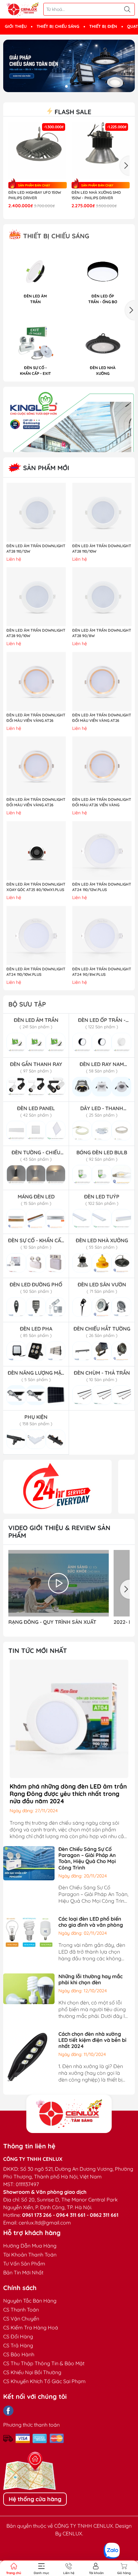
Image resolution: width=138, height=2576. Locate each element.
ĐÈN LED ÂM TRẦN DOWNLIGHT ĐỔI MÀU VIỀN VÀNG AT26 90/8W (36, 802)
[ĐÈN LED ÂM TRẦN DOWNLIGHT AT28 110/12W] (36, 512)
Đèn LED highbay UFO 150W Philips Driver (35, 195)
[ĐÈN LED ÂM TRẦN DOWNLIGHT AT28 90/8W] (102, 597)
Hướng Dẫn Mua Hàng (30, 2246)
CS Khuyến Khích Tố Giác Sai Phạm (44, 2381)
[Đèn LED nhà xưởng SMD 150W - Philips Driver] (101, 151)
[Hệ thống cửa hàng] (69, 2114)
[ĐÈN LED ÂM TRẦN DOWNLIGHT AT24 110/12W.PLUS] (102, 851)
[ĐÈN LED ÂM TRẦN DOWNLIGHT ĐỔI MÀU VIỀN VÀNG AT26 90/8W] (36, 766)
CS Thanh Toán (21, 2310)
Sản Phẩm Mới (45, 468)
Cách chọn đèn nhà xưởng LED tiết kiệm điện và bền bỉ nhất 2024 (92, 2040)
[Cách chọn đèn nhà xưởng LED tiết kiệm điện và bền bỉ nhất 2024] (29, 2056)
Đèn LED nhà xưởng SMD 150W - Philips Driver (96, 195)
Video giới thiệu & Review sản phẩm (59, 1532)
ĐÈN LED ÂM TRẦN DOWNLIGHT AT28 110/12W (36, 549)
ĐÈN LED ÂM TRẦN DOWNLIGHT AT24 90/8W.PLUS (102, 972)
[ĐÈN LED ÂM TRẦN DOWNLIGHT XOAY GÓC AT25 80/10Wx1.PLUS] (36, 851)
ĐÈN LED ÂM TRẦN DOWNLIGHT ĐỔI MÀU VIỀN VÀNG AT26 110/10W (102, 718)
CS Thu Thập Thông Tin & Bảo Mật (44, 2363)
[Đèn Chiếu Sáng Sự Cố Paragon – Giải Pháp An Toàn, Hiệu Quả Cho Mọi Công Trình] (29, 1863)
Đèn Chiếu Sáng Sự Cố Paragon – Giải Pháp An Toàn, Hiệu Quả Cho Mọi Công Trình (87, 1858)
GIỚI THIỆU (16, 26)
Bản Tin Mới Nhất (23, 2272)
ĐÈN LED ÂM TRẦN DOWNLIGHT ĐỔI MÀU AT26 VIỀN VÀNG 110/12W (102, 802)
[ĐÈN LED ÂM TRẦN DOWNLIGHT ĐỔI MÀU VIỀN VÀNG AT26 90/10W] (36, 681)
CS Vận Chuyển (21, 2319)
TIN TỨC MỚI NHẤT (38, 1651)
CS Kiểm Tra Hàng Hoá (31, 2327)
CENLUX (72, 2533)
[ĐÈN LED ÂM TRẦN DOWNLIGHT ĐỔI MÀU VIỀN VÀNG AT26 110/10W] (102, 681)
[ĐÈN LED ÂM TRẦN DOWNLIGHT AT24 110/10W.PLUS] (36, 935)
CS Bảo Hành (19, 2354)
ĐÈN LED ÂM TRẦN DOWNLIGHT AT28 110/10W (102, 549)
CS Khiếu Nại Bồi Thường (32, 2372)
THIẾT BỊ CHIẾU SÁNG (58, 26)
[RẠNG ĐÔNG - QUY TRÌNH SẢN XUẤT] (59, 1583)
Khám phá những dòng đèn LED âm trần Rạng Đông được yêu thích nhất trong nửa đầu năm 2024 (68, 1794)
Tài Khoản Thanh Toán (30, 2255)
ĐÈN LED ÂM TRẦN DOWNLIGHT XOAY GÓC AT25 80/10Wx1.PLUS (36, 887)
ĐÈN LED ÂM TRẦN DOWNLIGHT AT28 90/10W (36, 633)
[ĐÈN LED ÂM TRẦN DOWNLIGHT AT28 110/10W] (102, 512)
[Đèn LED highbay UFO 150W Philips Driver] (38, 151)
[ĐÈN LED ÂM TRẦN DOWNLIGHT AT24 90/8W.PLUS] (102, 935)
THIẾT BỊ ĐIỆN (103, 26)
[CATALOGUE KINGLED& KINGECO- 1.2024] (69, 419)
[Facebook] (8, 2411)
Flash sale (72, 112)
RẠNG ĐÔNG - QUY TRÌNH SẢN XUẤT (52, 1622)
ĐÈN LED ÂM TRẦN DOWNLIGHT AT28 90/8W (102, 633)
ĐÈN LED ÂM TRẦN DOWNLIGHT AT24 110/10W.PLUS (36, 972)
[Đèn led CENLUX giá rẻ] (57, 1487)
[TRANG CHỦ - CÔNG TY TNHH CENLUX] (22, 9)
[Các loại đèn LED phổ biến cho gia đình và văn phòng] (29, 1932)
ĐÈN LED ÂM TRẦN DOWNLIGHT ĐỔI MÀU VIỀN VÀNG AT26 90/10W (36, 718)
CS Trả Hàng (18, 2345)
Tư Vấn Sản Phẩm (24, 2264)
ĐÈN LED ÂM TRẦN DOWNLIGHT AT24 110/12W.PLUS (102, 887)
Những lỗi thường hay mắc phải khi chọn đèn (91, 1979)
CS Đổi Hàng (18, 2336)
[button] (66, 86)
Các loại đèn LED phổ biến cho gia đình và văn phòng (91, 1922)
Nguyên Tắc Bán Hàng (30, 2301)
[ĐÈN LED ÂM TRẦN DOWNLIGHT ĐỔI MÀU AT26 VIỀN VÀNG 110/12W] (102, 766)
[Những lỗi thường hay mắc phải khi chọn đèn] (29, 1988)
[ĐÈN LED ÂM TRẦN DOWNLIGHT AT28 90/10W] (36, 597)
